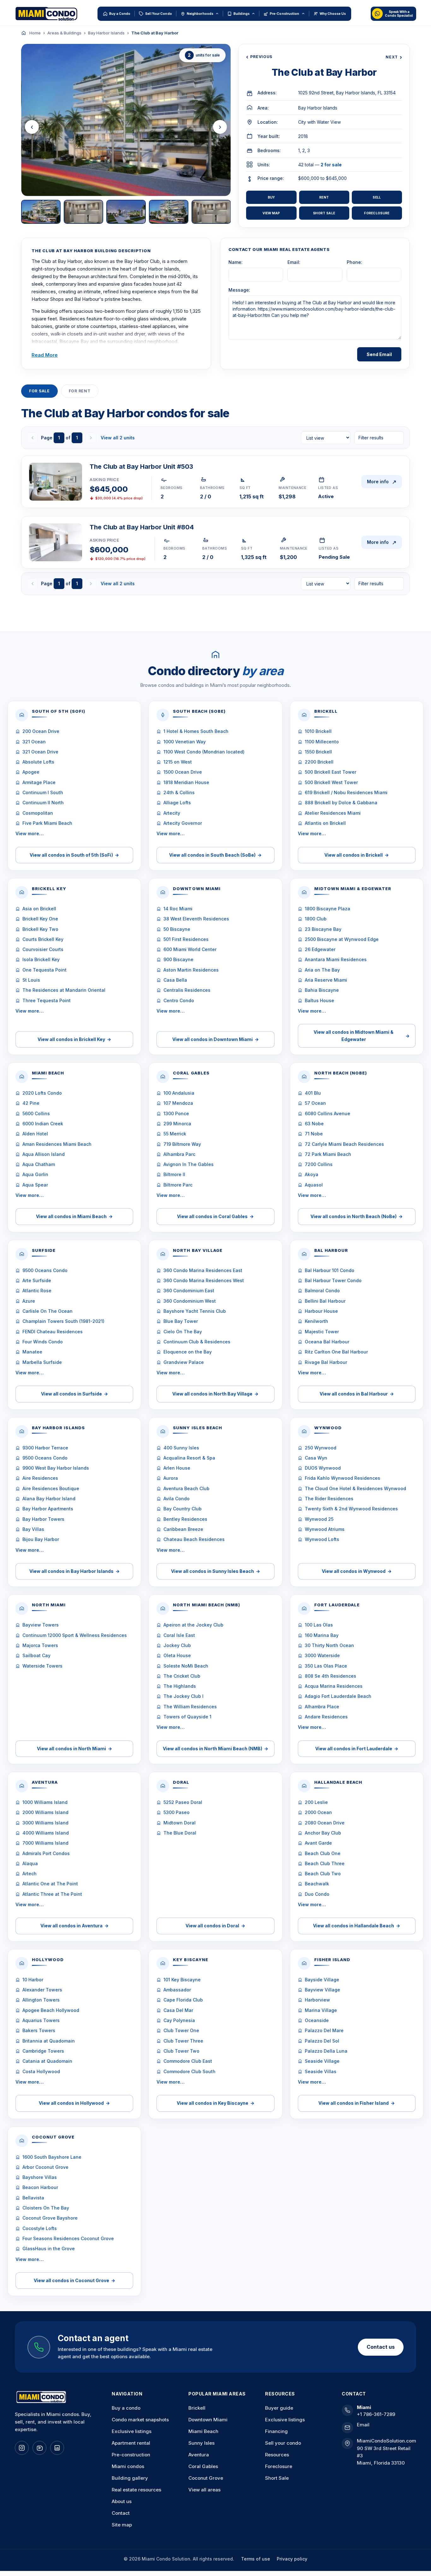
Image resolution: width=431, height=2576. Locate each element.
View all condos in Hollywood (74, 2103)
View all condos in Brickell (357, 855)
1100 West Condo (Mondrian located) (204, 752)
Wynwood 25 (319, 1519)
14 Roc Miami (178, 909)
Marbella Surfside (42, 1362)
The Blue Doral (180, 1833)
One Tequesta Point (44, 970)
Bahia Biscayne (322, 990)
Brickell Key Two (40, 929)
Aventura (199, 2455)
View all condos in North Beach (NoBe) (357, 1216)
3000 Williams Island (45, 1823)
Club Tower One (181, 2030)
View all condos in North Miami (74, 1749)
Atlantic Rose (37, 1291)
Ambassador (177, 1990)
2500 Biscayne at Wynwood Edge (342, 939)
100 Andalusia (179, 1093)
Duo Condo (317, 1894)
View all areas (204, 2490)
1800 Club (316, 919)
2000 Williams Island (45, 1812)
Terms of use (256, 2559)
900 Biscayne (178, 959)
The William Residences (190, 1707)
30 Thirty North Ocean (329, 1645)
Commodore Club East (188, 2061)
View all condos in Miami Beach (74, 1216)
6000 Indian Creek (43, 1124)
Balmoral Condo (322, 1291)
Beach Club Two (323, 1874)
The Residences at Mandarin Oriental (64, 990)
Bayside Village (322, 1980)
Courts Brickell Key (43, 939)
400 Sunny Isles (181, 1448)
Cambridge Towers (43, 2051)
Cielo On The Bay (183, 1332)
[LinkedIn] (57, 2448)
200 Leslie (316, 1802)
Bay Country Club (183, 1509)
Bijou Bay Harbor (41, 1539)
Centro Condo (179, 1000)
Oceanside (317, 2020)
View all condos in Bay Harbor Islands (74, 1571)
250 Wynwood (321, 1448)
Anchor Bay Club (323, 1833)
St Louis (31, 980)
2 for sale (331, 165)
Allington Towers (41, 2000)
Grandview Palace (184, 1362)
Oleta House (177, 1655)
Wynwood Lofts (322, 1539)
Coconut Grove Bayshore (50, 2218)
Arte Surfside (37, 1280)
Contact (121, 2513)
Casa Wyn (316, 1458)
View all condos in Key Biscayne (215, 2103)
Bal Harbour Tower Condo (333, 1280)
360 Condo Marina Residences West (204, 1280)
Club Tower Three (183, 2041)
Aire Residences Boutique (51, 1488)
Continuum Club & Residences (197, 1342)
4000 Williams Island (46, 1833)
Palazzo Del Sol (322, 2041)
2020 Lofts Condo (42, 1093)
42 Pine (31, 1103)
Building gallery (130, 2478)
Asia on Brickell (39, 909)
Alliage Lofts (177, 803)
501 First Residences (186, 939)
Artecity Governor (183, 823)
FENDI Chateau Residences (53, 1332)
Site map (122, 2525)
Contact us (381, 2347)
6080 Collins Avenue (328, 1113)
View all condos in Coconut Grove (74, 2280)
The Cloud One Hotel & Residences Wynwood (355, 1488)
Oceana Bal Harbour (327, 1342)
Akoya (312, 1174)
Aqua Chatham (39, 1164)
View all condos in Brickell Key (74, 1039)
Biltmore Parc (178, 1185)
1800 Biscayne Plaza (328, 909)
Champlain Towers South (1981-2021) (63, 1321)
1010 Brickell (318, 731)
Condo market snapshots (140, 2420)
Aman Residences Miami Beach (57, 1144)
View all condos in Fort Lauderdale (357, 1749)
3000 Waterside (322, 1655)
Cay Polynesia (179, 2020)
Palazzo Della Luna (326, 2051)
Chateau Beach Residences (194, 1539)
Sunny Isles (201, 2443)
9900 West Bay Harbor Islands (56, 1468)
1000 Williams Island (45, 1802)
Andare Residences (326, 1717)
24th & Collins (179, 792)
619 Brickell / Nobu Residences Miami (346, 792)
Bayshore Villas (40, 2177)
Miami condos (128, 2466)
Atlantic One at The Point (50, 1884)
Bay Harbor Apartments (48, 1509)
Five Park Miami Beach (47, 823)
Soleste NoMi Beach (186, 1666)
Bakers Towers (39, 2030)
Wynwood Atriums (325, 1529)
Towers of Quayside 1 (187, 1717)
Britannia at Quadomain (49, 2041)
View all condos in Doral (215, 1926)
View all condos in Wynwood (357, 1571)
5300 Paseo (177, 1812)
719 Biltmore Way (182, 1144)
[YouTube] (39, 2448)
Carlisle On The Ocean (47, 1311)
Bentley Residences (185, 1519)
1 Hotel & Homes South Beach (196, 731)
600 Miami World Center (190, 949)
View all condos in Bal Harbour (357, 1394)
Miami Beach (203, 2431)
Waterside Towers (42, 1666)
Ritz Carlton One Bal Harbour (336, 1352)
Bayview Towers (41, 1625)
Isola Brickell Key (41, 959)
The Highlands (180, 1686)
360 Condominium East (189, 1291)
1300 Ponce (176, 1113)
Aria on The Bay (322, 970)
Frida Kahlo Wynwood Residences (342, 1478)
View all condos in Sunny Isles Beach (215, 1571)
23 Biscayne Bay (323, 929)
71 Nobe (314, 1134)
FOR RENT (80, 391)
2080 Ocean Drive (325, 1823)
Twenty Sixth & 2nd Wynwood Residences (351, 1509)
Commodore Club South (189, 2071)
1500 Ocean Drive (183, 772)
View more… (30, 833)
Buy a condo (126, 2408)
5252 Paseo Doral (183, 1802)
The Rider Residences (329, 1499)
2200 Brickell (319, 762)
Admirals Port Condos (46, 1853)
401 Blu (313, 1093)
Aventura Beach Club (186, 1488)
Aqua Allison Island (44, 1154)
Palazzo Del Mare (324, 2030)
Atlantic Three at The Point (52, 1894)
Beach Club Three (325, 1863)
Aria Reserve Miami (326, 980)
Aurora (171, 1478)
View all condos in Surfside (74, 1394)
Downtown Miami (208, 2420)
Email (363, 2425)
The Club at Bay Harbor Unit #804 (142, 527)
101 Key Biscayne (182, 1980)
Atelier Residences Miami (333, 813)
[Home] (24, 33)
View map (271, 213)
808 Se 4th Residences (331, 1676)
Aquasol (314, 1185)
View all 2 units (118, 438)
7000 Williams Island (45, 1843)
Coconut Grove (206, 2478)
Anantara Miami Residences (336, 959)
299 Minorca (177, 1124)
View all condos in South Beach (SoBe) (215, 855)
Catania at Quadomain (47, 2061)
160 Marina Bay (322, 1635)
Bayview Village (322, 1990)
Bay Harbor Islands (106, 33)
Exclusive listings (132, 2431)
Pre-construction (131, 2455)
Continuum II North (43, 803)
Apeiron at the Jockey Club (193, 1625)
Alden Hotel (35, 1134)
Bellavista (33, 2198)
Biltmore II (174, 1174)
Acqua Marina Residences (334, 1686)
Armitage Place (39, 782)
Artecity (172, 813)
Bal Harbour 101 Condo (330, 1270)
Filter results (371, 438)
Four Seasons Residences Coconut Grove (68, 2238)
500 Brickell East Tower (331, 772)
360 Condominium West (190, 1301)
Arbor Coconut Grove (45, 2167)
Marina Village (321, 2010)
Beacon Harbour (40, 2187)
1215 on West (178, 762)
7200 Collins (319, 1164)
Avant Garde (318, 1843)
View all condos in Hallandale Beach (357, 1926)
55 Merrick (175, 1134)
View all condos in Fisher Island (357, 2103)
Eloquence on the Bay (188, 1352)
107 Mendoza (178, 1103)
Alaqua (30, 1863)
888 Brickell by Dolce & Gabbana (341, 803)
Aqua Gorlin (35, 1174)
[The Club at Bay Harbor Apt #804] (56, 542)
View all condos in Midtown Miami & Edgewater (362, 1035)
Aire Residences (40, 1478)
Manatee (32, 1352)
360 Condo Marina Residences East (203, 1270)
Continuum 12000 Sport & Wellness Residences (75, 1635)
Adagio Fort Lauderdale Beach (338, 1696)
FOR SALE (39, 391)
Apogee (31, 772)
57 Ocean (315, 1103)
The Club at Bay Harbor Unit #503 (141, 467)
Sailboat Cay (36, 1655)
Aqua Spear (35, 1185)
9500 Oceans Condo (45, 1270)
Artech (30, 1874)
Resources (277, 2455)
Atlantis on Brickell (325, 823)
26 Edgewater (320, 949)
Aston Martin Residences (191, 970)
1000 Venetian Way (185, 742)
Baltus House (319, 1000)
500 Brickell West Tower (331, 782)
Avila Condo (177, 1499)
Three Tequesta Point (47, 1000)
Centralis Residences (187, 990)
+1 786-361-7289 (376, 2414)
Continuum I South (43, 792)
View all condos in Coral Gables (215, 1216)
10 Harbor (33, 1980)
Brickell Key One (40, 919)
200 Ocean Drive (41, 731)
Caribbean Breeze (183, 1529)
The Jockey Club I (183, 1696)
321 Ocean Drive (40, 752)
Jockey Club (177, 1645)
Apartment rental (131, 2443)
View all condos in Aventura (74, 1926)
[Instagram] (22, 2448)
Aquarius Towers (41, 2020)
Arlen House (177, 1468)
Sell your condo (283, 2443)
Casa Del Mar (178, 2010)
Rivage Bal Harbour (326, 1362)
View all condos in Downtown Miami (215, 1039)
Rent (324, 197)
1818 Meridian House (186, 782)
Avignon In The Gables (189, 1164)
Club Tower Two (181, 2051)
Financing (276, 2431)
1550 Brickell (318, 752)
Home (35, 33)
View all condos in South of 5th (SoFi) (74, 855)
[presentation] (32, 127)
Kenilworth (316, 1321)
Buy (272, 197)
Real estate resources (136, 2490)
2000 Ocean (318, 1812)
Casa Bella (175, 980)
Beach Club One (323, 1853)
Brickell (197, 2408)
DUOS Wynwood (323, 1468)
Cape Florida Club (183, 2000)
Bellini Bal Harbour (325, 1301)
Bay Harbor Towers (43, 1519)
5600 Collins (36, 1113)
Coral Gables (203, 2466)
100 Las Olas (319, 1625)
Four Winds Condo (43, 1342)
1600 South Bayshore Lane (52, 2157)
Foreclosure (377, 213)
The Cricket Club (182, 1676)
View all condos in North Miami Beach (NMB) (215, 1749)
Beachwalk (317, 1884)
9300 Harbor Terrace (45, 1448)
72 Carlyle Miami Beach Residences (344, 1144)
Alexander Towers (42, 1990)
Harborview (317, 2000)
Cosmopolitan (38, 813)
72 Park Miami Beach (328, 1154)
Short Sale (324, 213)
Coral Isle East (179, 1635)
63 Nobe (314, 1124)
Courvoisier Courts (43, 949)
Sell (377, 197)
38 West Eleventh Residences (196, 919)
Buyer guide (279, 2408)
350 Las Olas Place (326, 1666)
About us (122, 2501)
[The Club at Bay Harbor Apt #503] (56, 482)
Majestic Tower (322, 1332)
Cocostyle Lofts (40, 2228)
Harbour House (321, 1311)
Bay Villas (33, 1529)
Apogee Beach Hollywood (51, 2010)
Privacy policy (292, 2559)
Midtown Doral (180, 1823)
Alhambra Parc (179, 1154)
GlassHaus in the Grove (49, 2249)
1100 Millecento (322, 742)
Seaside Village (322, 2061)
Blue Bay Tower (181, 1321)
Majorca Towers (40, 1645)
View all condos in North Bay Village (215, 1394)
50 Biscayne (177, 929)
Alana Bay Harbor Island (49, 1499)
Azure (29, 1301)
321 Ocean (34, 742)
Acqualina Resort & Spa (189, 1458)
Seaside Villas (321, 2071)
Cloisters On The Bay (46, 2208)
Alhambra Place (322, 1707)
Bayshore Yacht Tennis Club (195, 1311)
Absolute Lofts (38, 762)
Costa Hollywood (41, 2071)
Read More (45, 355)
